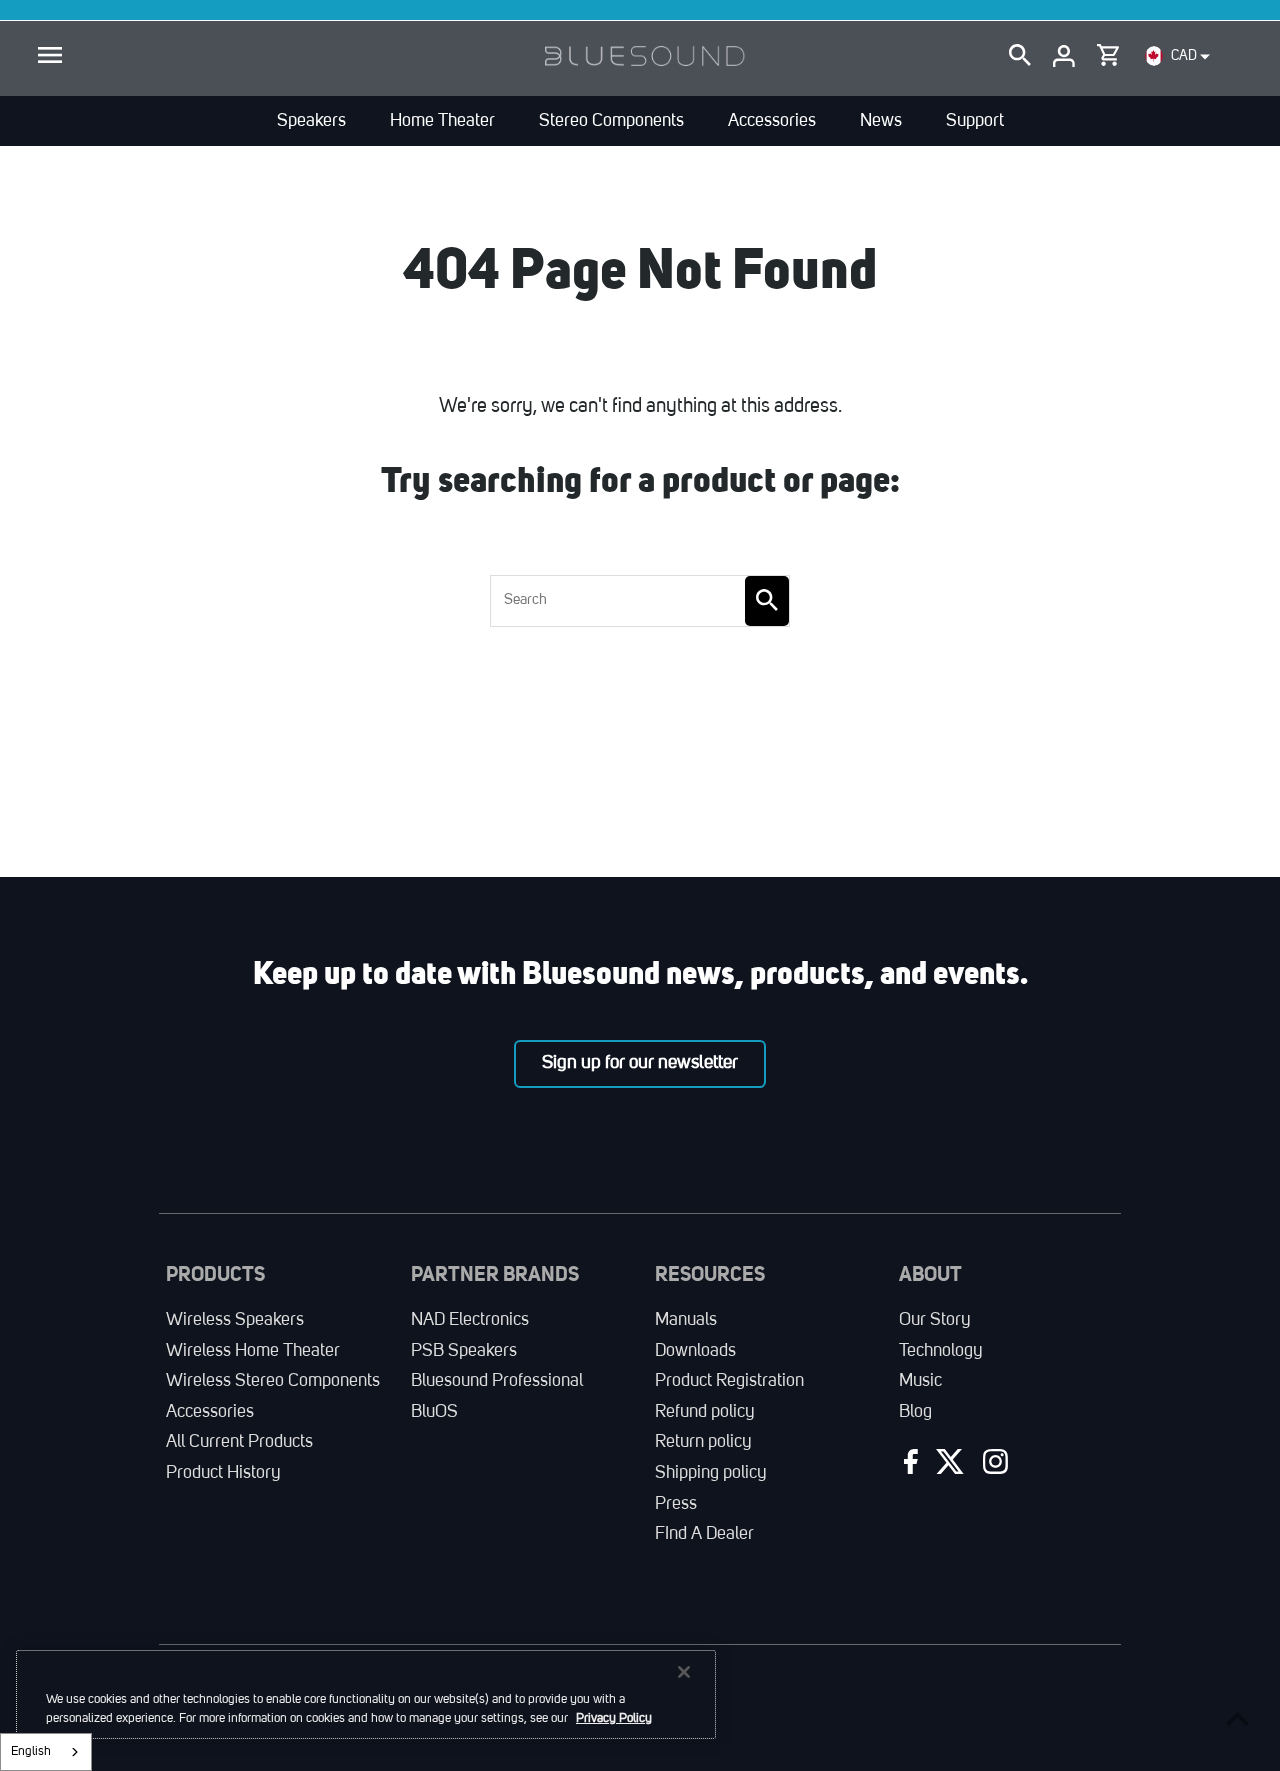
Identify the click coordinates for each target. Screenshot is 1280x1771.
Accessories (210, 1412)
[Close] (684, 1672)
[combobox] (46, 1752)
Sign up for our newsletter (640, 1063)
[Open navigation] (50, 56)
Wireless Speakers (235, 1320)
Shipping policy (711, 1473)
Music (920, 1381)
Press (676, 1504)
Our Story (935, 1320)
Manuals (686, 1320)
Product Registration (729, 1381)
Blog (915, 1412)
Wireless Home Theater (253, 1351)
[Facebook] (908, 1466)
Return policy (703, 1442)
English (31, 1751)
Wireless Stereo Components (273, 1381)
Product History (223, 1473)
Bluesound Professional (497, 1381)
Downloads (695, 1351)
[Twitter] (948, 1466)
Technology (941, 1351)
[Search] (1020, 56)
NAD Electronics (470, 1320)
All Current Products (239, 1442)
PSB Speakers (464, 1351)
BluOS (434, 1412)
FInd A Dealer (704, 1534)
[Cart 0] (1108, 51)
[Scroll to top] (1237, 1718)
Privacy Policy (614, 1718)
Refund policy (705, 1412)
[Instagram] (993, 1466)
